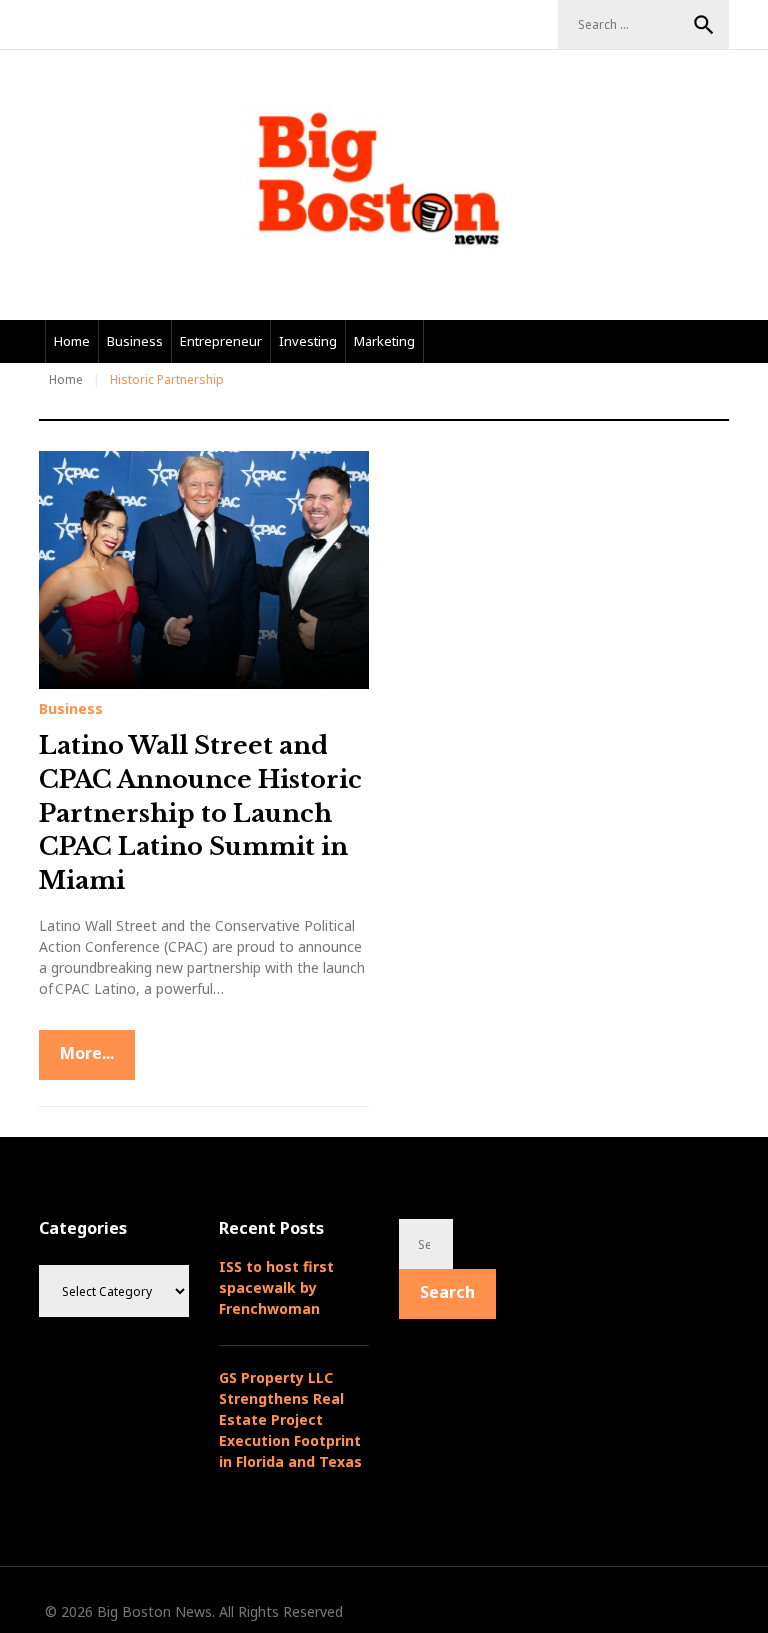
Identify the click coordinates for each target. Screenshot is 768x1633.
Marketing (384, 341)
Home (72, 341)
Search (704, 25)
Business (135, 341)
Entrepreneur (221, 341)
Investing (308, 341)
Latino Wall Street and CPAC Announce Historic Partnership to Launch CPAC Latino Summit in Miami (200, 812)
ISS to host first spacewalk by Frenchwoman (276, 1287)
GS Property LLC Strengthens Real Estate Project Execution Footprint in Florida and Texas (290, 1419)
